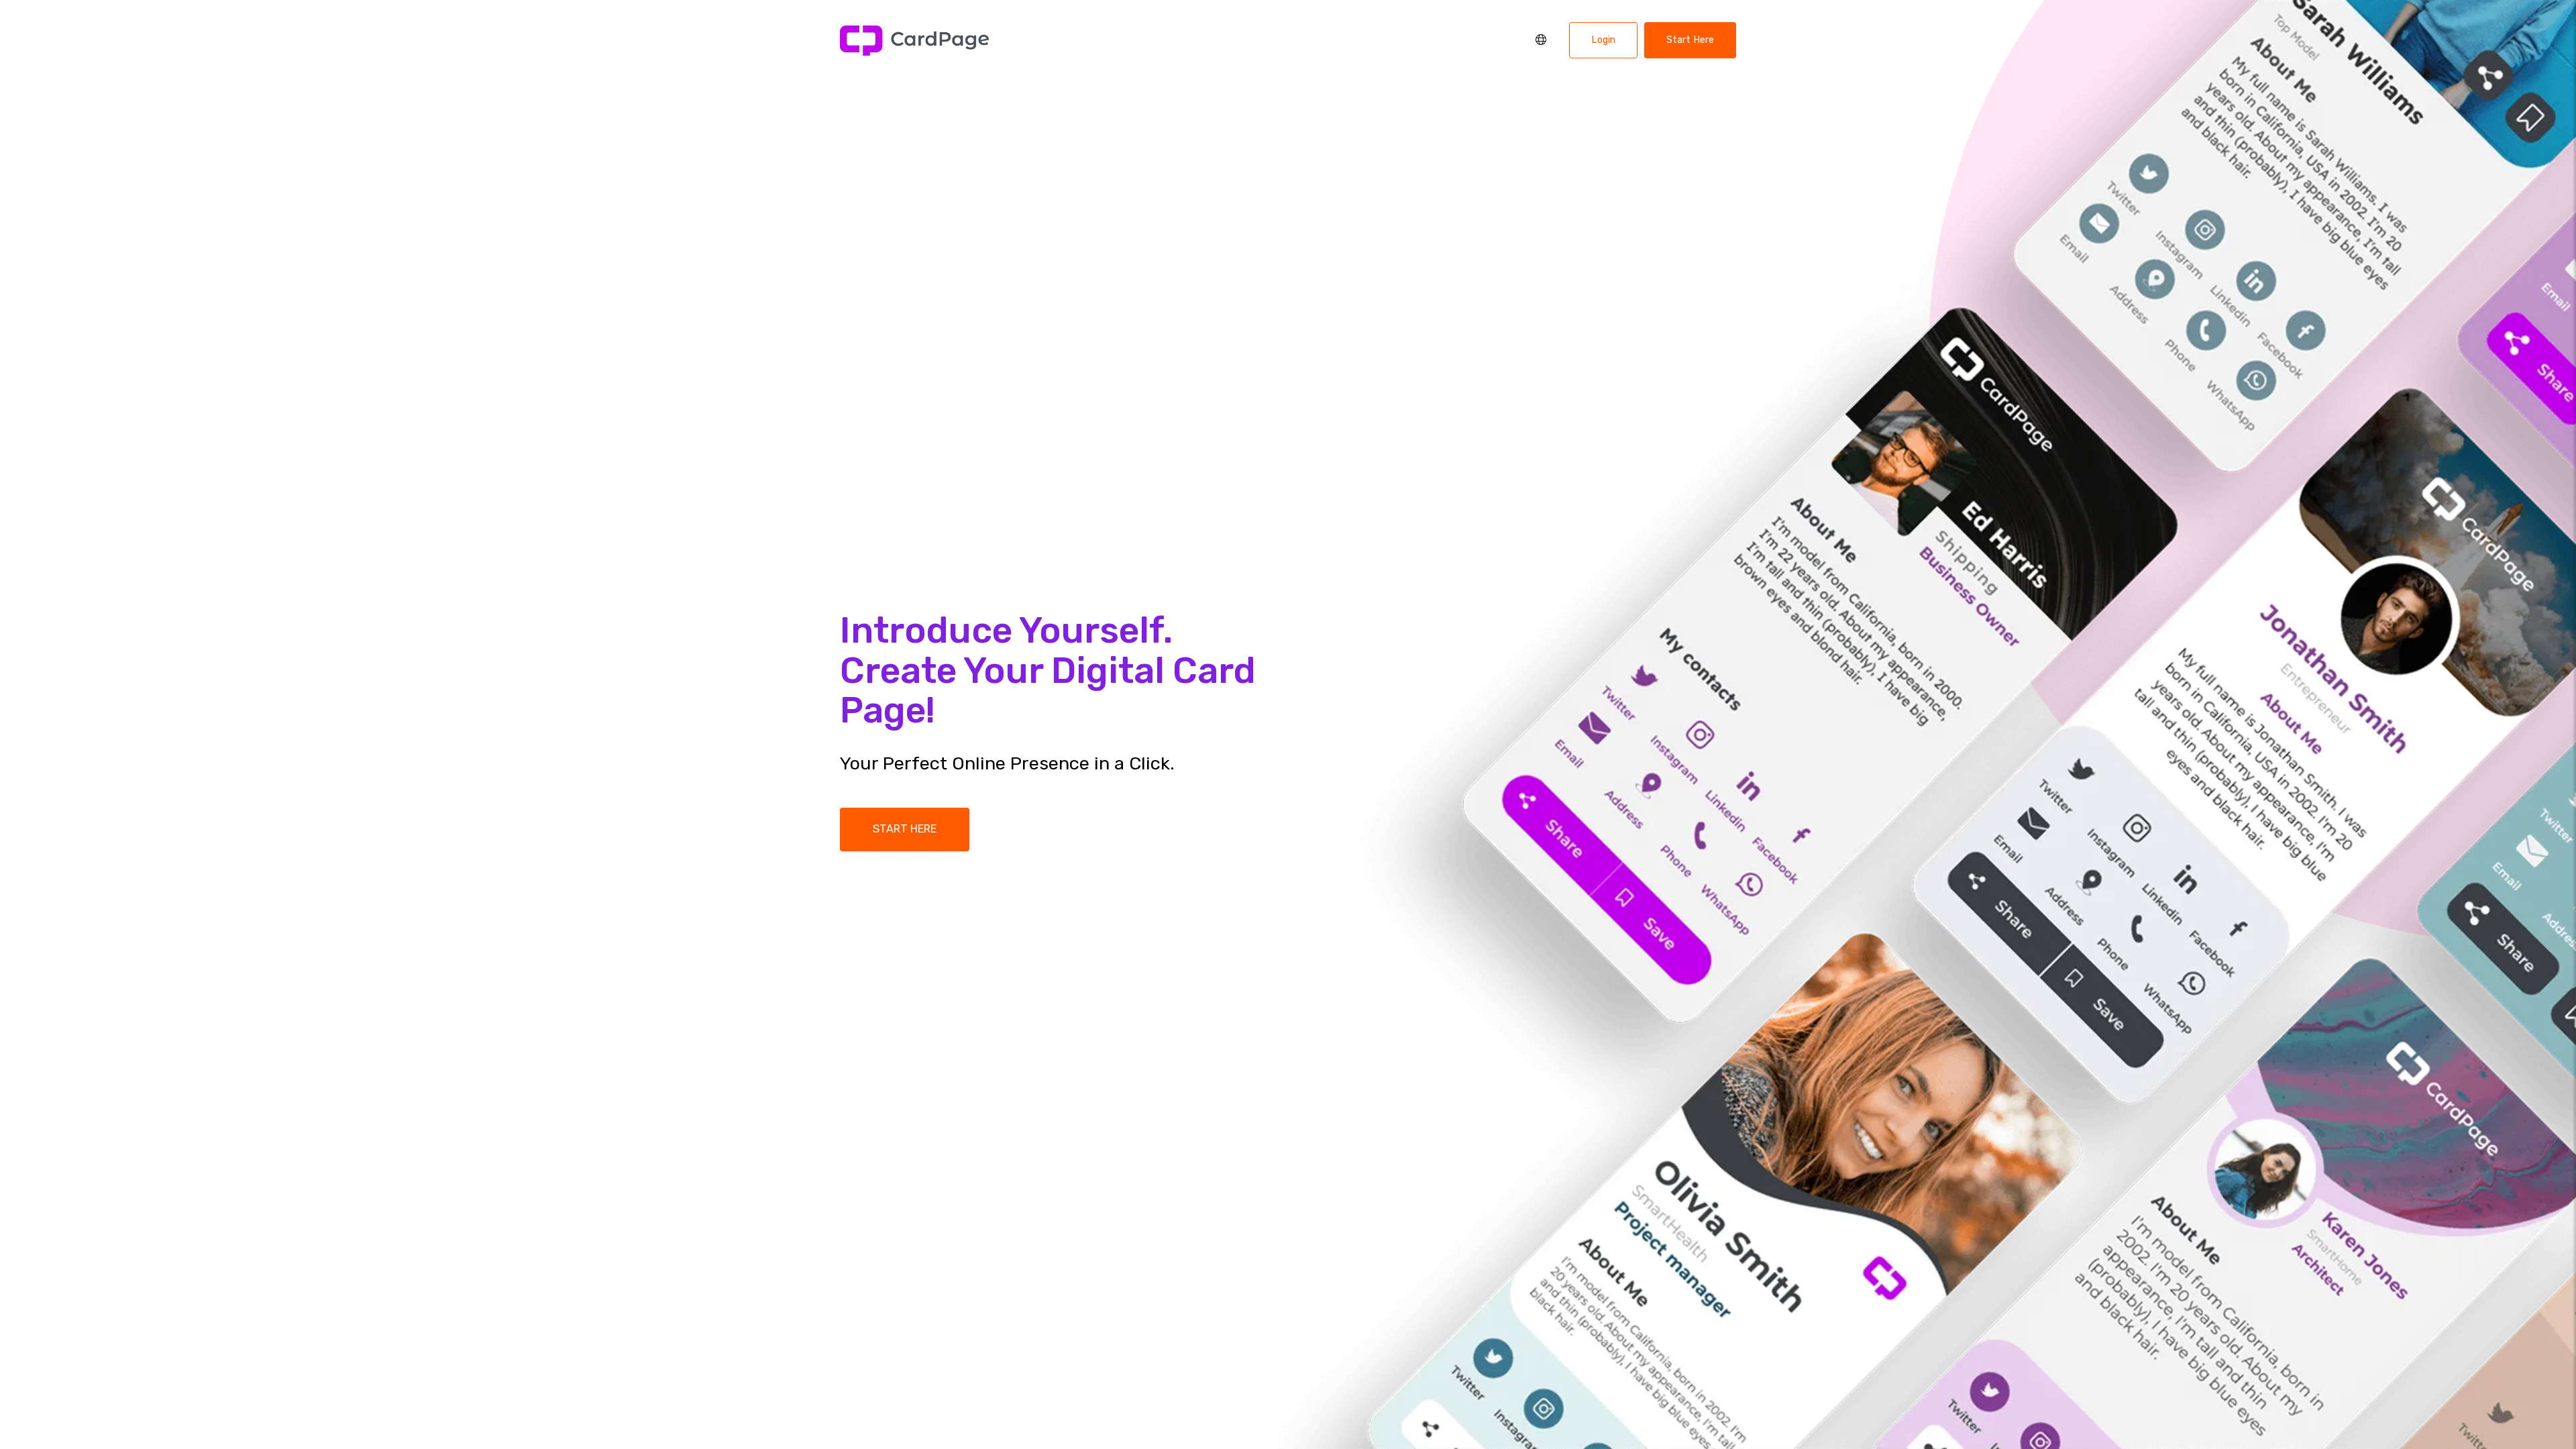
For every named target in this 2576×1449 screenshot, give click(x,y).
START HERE (905, 829)
